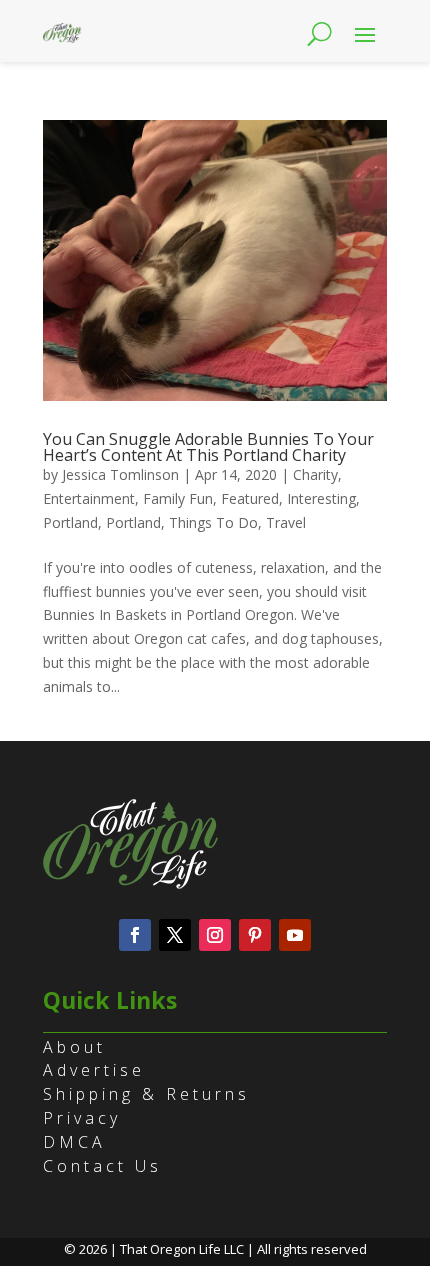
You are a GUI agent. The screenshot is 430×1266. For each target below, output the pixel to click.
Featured (250, 498)
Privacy (82, 1118)
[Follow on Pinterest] (255, 935)
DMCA (74, 1142)
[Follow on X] (175, 935)
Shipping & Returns (146, 1094)
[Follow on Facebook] (135, 935)
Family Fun (178, 498)
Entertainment (89, 498)
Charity (315, 474)
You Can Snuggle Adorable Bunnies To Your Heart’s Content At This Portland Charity (208, 447)
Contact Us (102, 1166)
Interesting (321, 498)
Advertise (94, 1070)
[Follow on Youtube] (295, 935)
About (74, 1047)
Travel (286, 522)
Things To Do (213, 522)
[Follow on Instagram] (215, 935)
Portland (70, 522)
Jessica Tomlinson (120, 474)
